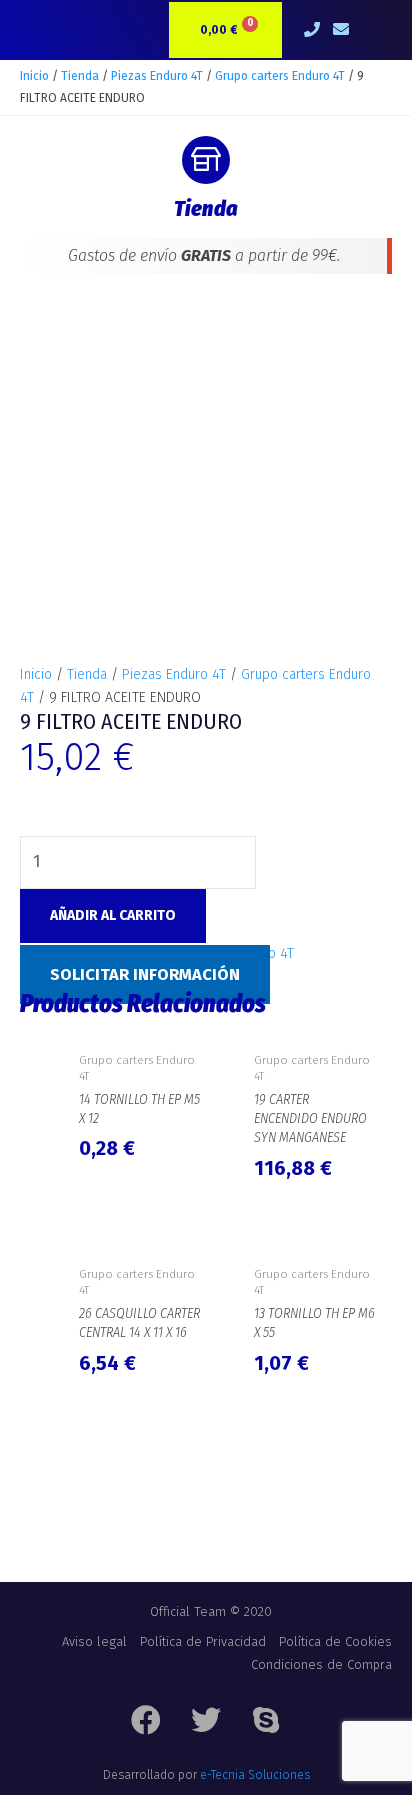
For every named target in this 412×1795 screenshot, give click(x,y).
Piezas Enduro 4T (157, 76)
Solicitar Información (145, 974)
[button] (375, 30)
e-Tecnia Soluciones (255, 1775)
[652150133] (312, 30)
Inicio (34, 76)
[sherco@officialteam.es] (341, 30)
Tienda (80, 76)
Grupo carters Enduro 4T (280, 76)
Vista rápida (139, 1024)
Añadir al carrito (113, 915)
